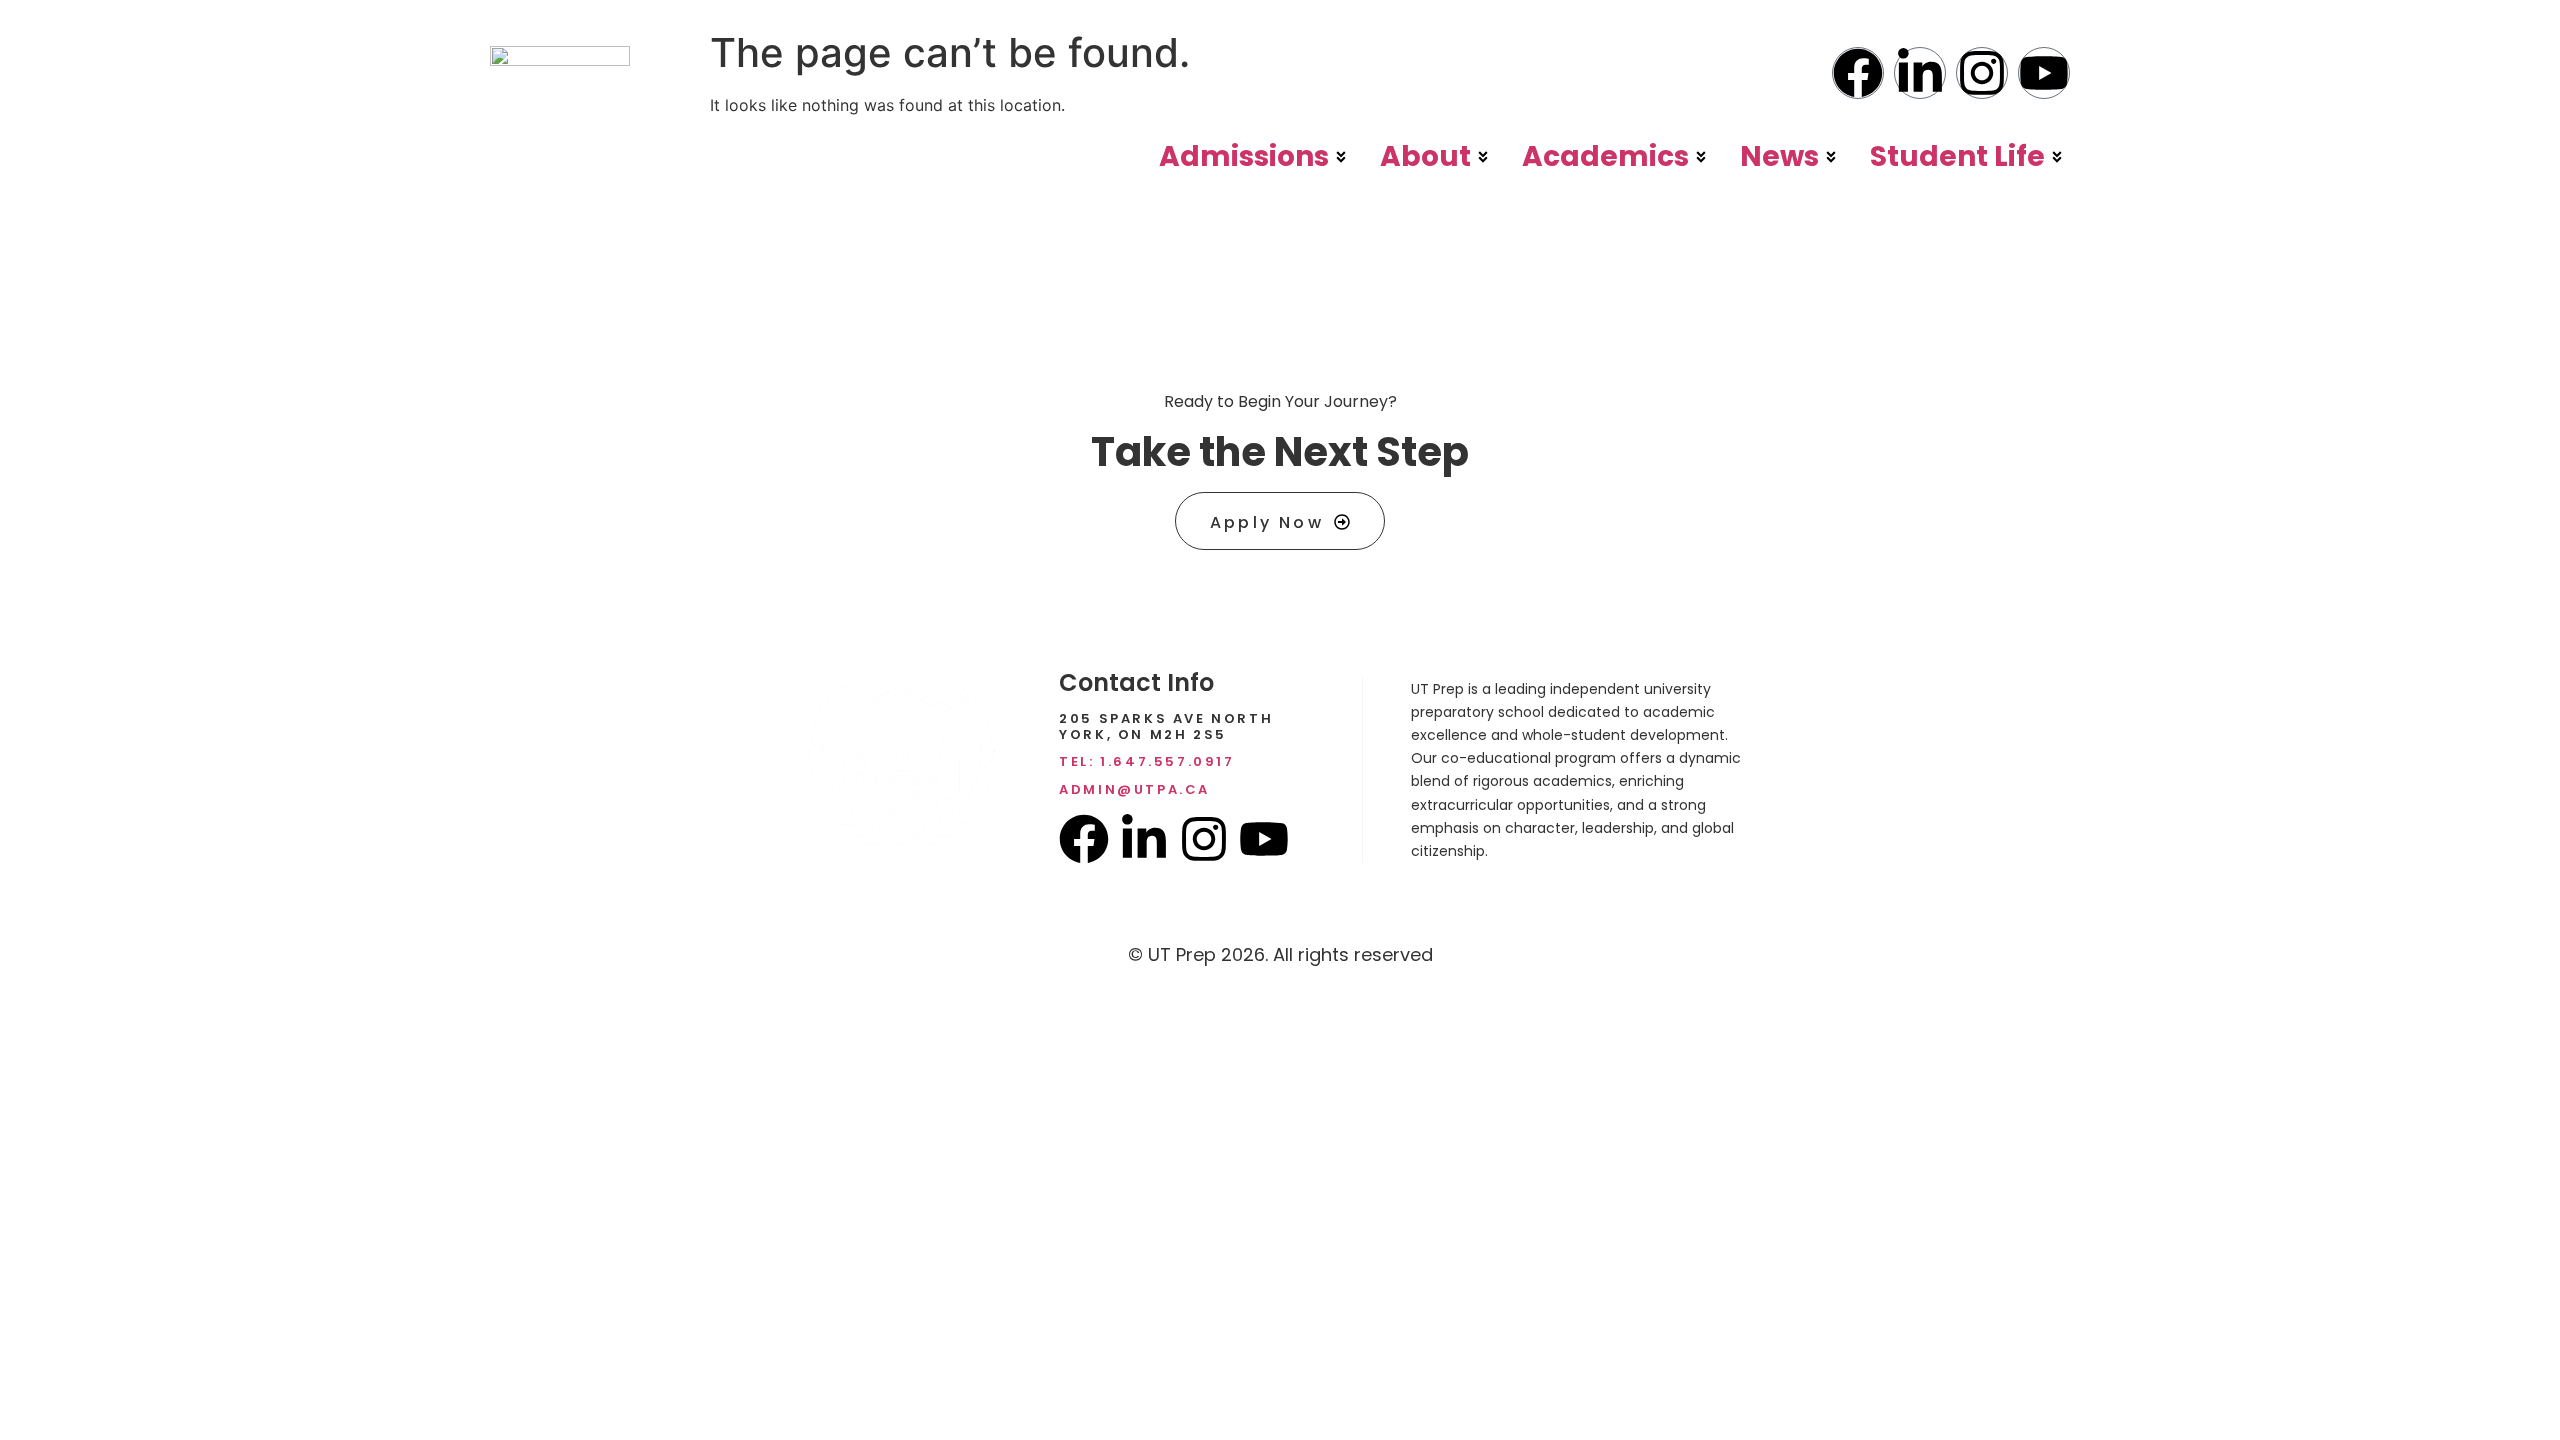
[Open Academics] (1701, 157)
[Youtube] (2044, 73)
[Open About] (1483, 157)
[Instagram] (1982, 73)
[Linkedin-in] (1920, 73)
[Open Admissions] (1341, 157)
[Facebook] (1858, 73)
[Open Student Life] (2057, 157)
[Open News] (1831, 157)
